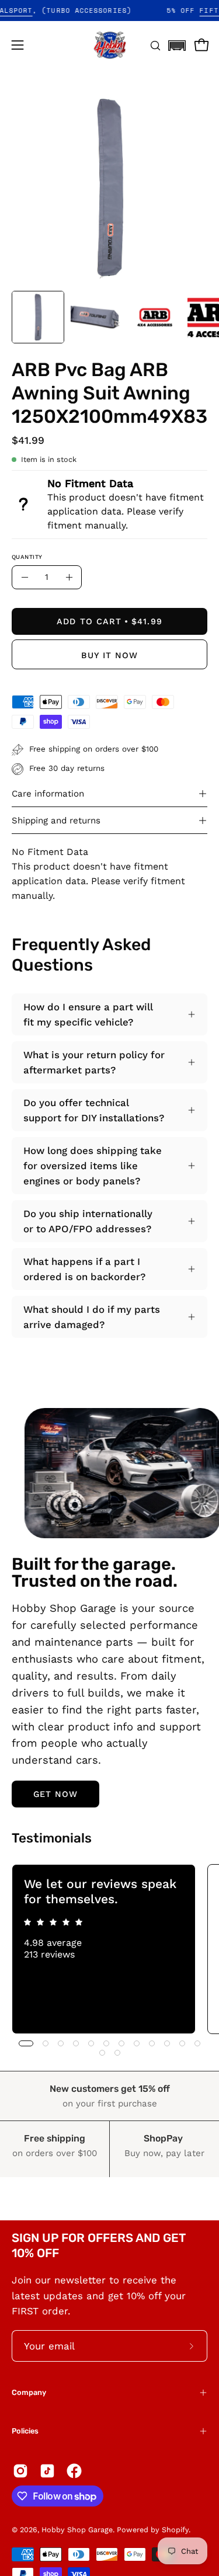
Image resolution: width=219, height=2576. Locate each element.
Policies (25, 2431)
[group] (109, 1949)
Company (29, 2392)
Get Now (56, 1794)
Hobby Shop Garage (77, 2530)
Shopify (175, 2530)
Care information (48, 794)
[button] (177, 42)
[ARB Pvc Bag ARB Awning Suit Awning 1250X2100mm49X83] (38, 317)
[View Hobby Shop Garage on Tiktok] (47, 2471)
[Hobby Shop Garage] (110, 45)
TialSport (25, 11)
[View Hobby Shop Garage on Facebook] (74, 2471)
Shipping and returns (56, 821)
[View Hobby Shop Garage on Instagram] (20, 2471)
